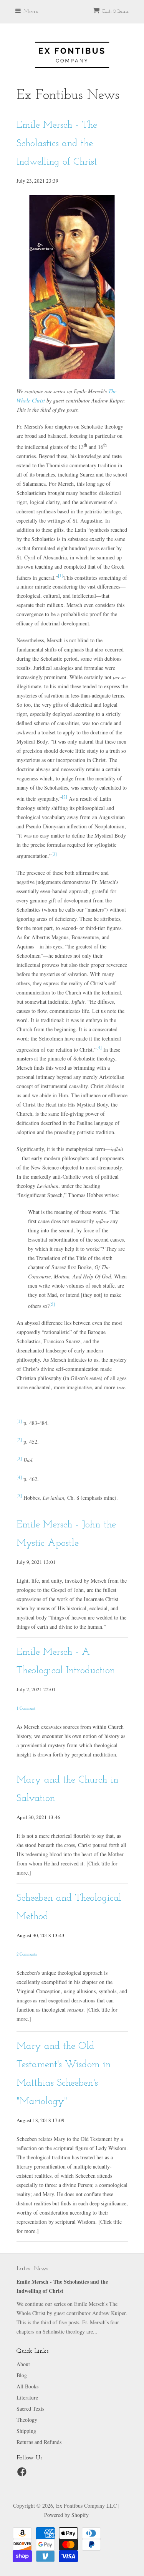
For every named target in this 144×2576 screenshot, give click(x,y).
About (23, 2364)
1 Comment (26, 1708)
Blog (22, 2375)
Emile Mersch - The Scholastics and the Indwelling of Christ (57, 144)
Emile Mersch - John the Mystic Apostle (66, 1534)
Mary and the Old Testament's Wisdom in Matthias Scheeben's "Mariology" (64, 2074)
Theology (27, 2420)
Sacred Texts (30, 2409)
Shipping (26, 2431)
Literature (27, 2397)
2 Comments (27, 1954)
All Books (27, 2386)
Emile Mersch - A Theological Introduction (66, 1662)
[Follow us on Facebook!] (23, 2474)
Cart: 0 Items (115, 11)
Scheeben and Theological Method (69, 1907)
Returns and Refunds (39, 2442)
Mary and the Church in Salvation (68, 1789)
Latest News (32, 2269)
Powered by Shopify (66, 2515)
